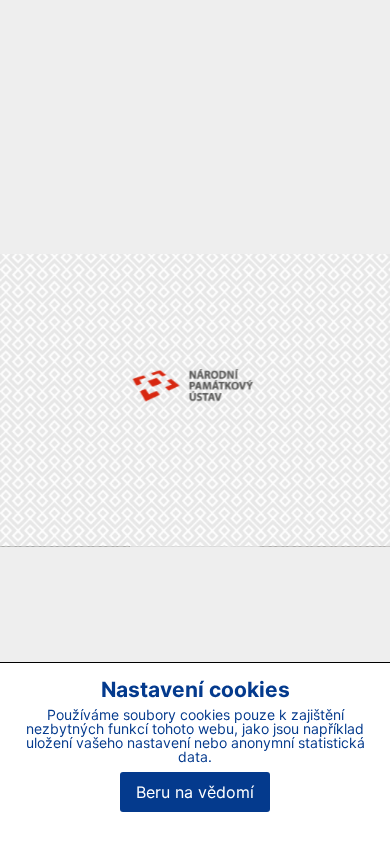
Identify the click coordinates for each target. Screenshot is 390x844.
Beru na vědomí (195, 792)
